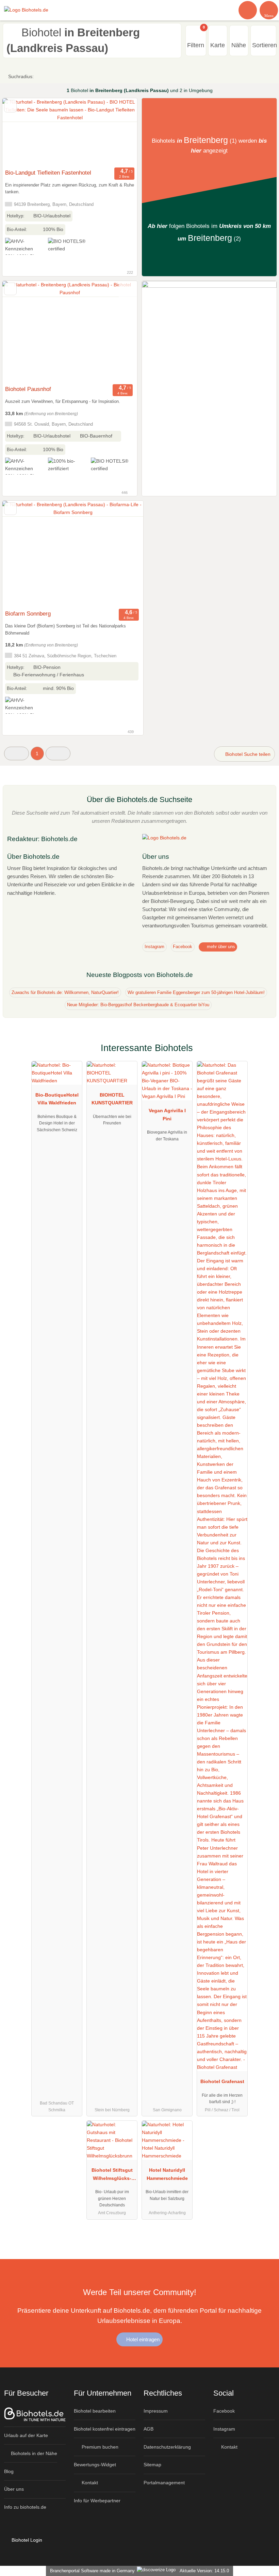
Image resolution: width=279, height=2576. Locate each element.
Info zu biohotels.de (25, 2507)
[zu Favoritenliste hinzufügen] (10, 106)
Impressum (156, 2411)
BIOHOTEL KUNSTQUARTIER (112, 1099)
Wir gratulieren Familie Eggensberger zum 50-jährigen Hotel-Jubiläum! (196, 992)
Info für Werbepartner (97, 2501)
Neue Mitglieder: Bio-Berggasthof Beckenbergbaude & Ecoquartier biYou (138, 1005)
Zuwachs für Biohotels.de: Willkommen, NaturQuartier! (65, 992)
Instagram (154, 947)
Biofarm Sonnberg (28, 614)
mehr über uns (220, 947)
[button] (17, 753)
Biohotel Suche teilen (247, 754)
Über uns (14, 2489)
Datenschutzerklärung (167, 2447)
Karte (218, 45)
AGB (149, 2429)
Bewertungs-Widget (95, 2465)
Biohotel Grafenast (222, 2081)
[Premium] (265, 1054)
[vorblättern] (120, 132)
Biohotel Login (26, 2540)
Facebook (183, 947)
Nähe (239, 45)
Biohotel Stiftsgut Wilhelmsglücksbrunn (112, 2175)
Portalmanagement (164, 2483)
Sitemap (152, 2465)
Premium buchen (99, 2447)
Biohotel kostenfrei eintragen (105, 2429)
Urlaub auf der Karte (26, 2435)
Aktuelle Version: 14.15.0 (204, 2571)
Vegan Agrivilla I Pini (167, 1114)
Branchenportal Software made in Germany (91, 2571)
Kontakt (89, 2483)
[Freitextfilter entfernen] (248, 10)
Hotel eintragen (142, 2339)
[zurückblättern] (19, 132)
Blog (9, 2471)
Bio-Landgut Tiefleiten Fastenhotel (48, 173)
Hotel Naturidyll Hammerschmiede (167, 2174)
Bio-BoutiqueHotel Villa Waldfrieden (57, 1099)
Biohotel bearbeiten (95, 2411)
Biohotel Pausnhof (28, 389)
